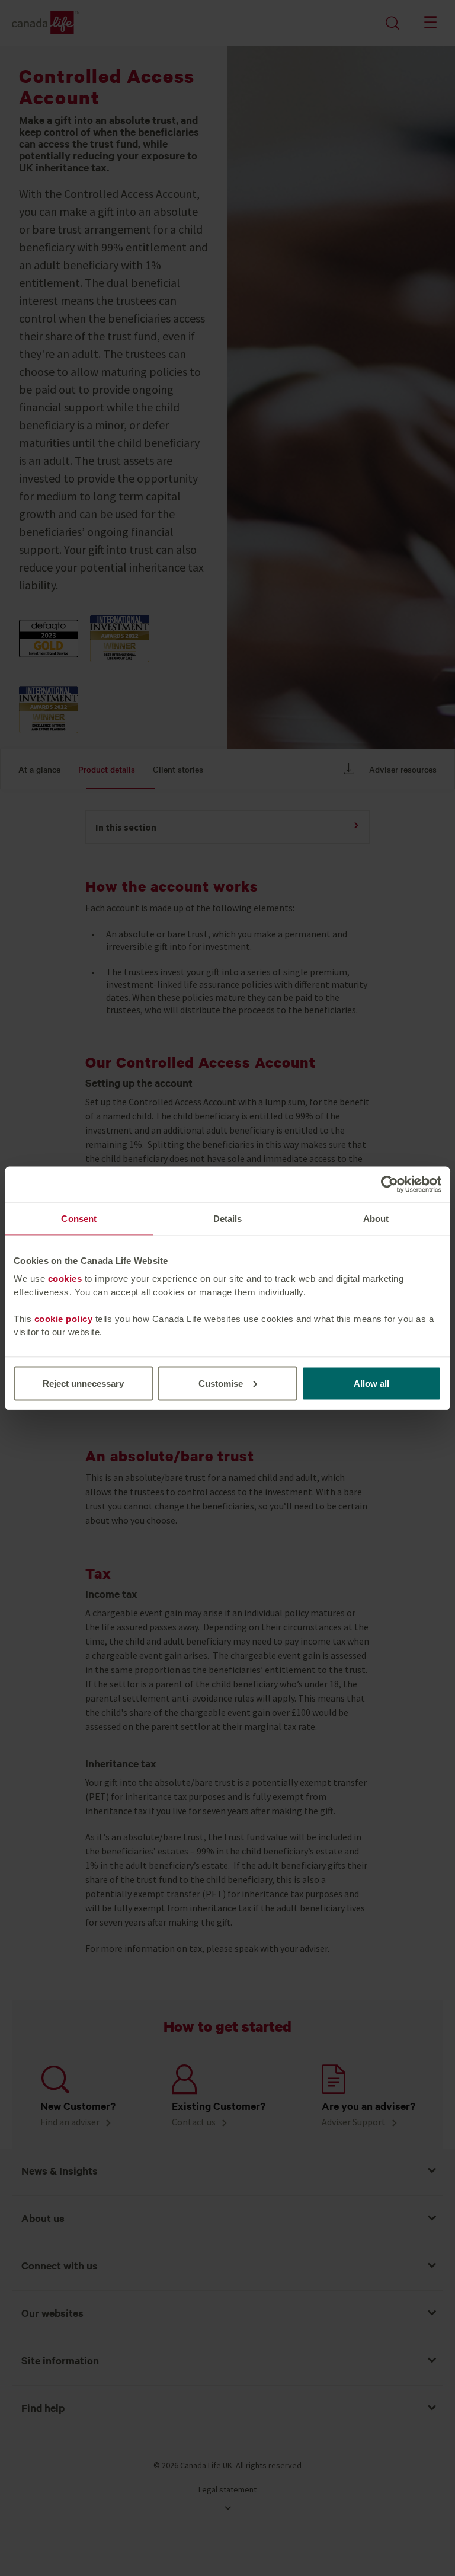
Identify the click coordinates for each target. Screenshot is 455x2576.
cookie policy (64, 1318)
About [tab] (376, 1218)
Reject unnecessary (83, 1383)
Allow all (371, 1383)
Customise (221, 1383)
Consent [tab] (79, 1218)
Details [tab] (228, 1218)
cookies (65, 1279)
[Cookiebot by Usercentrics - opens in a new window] (390, 1184)
